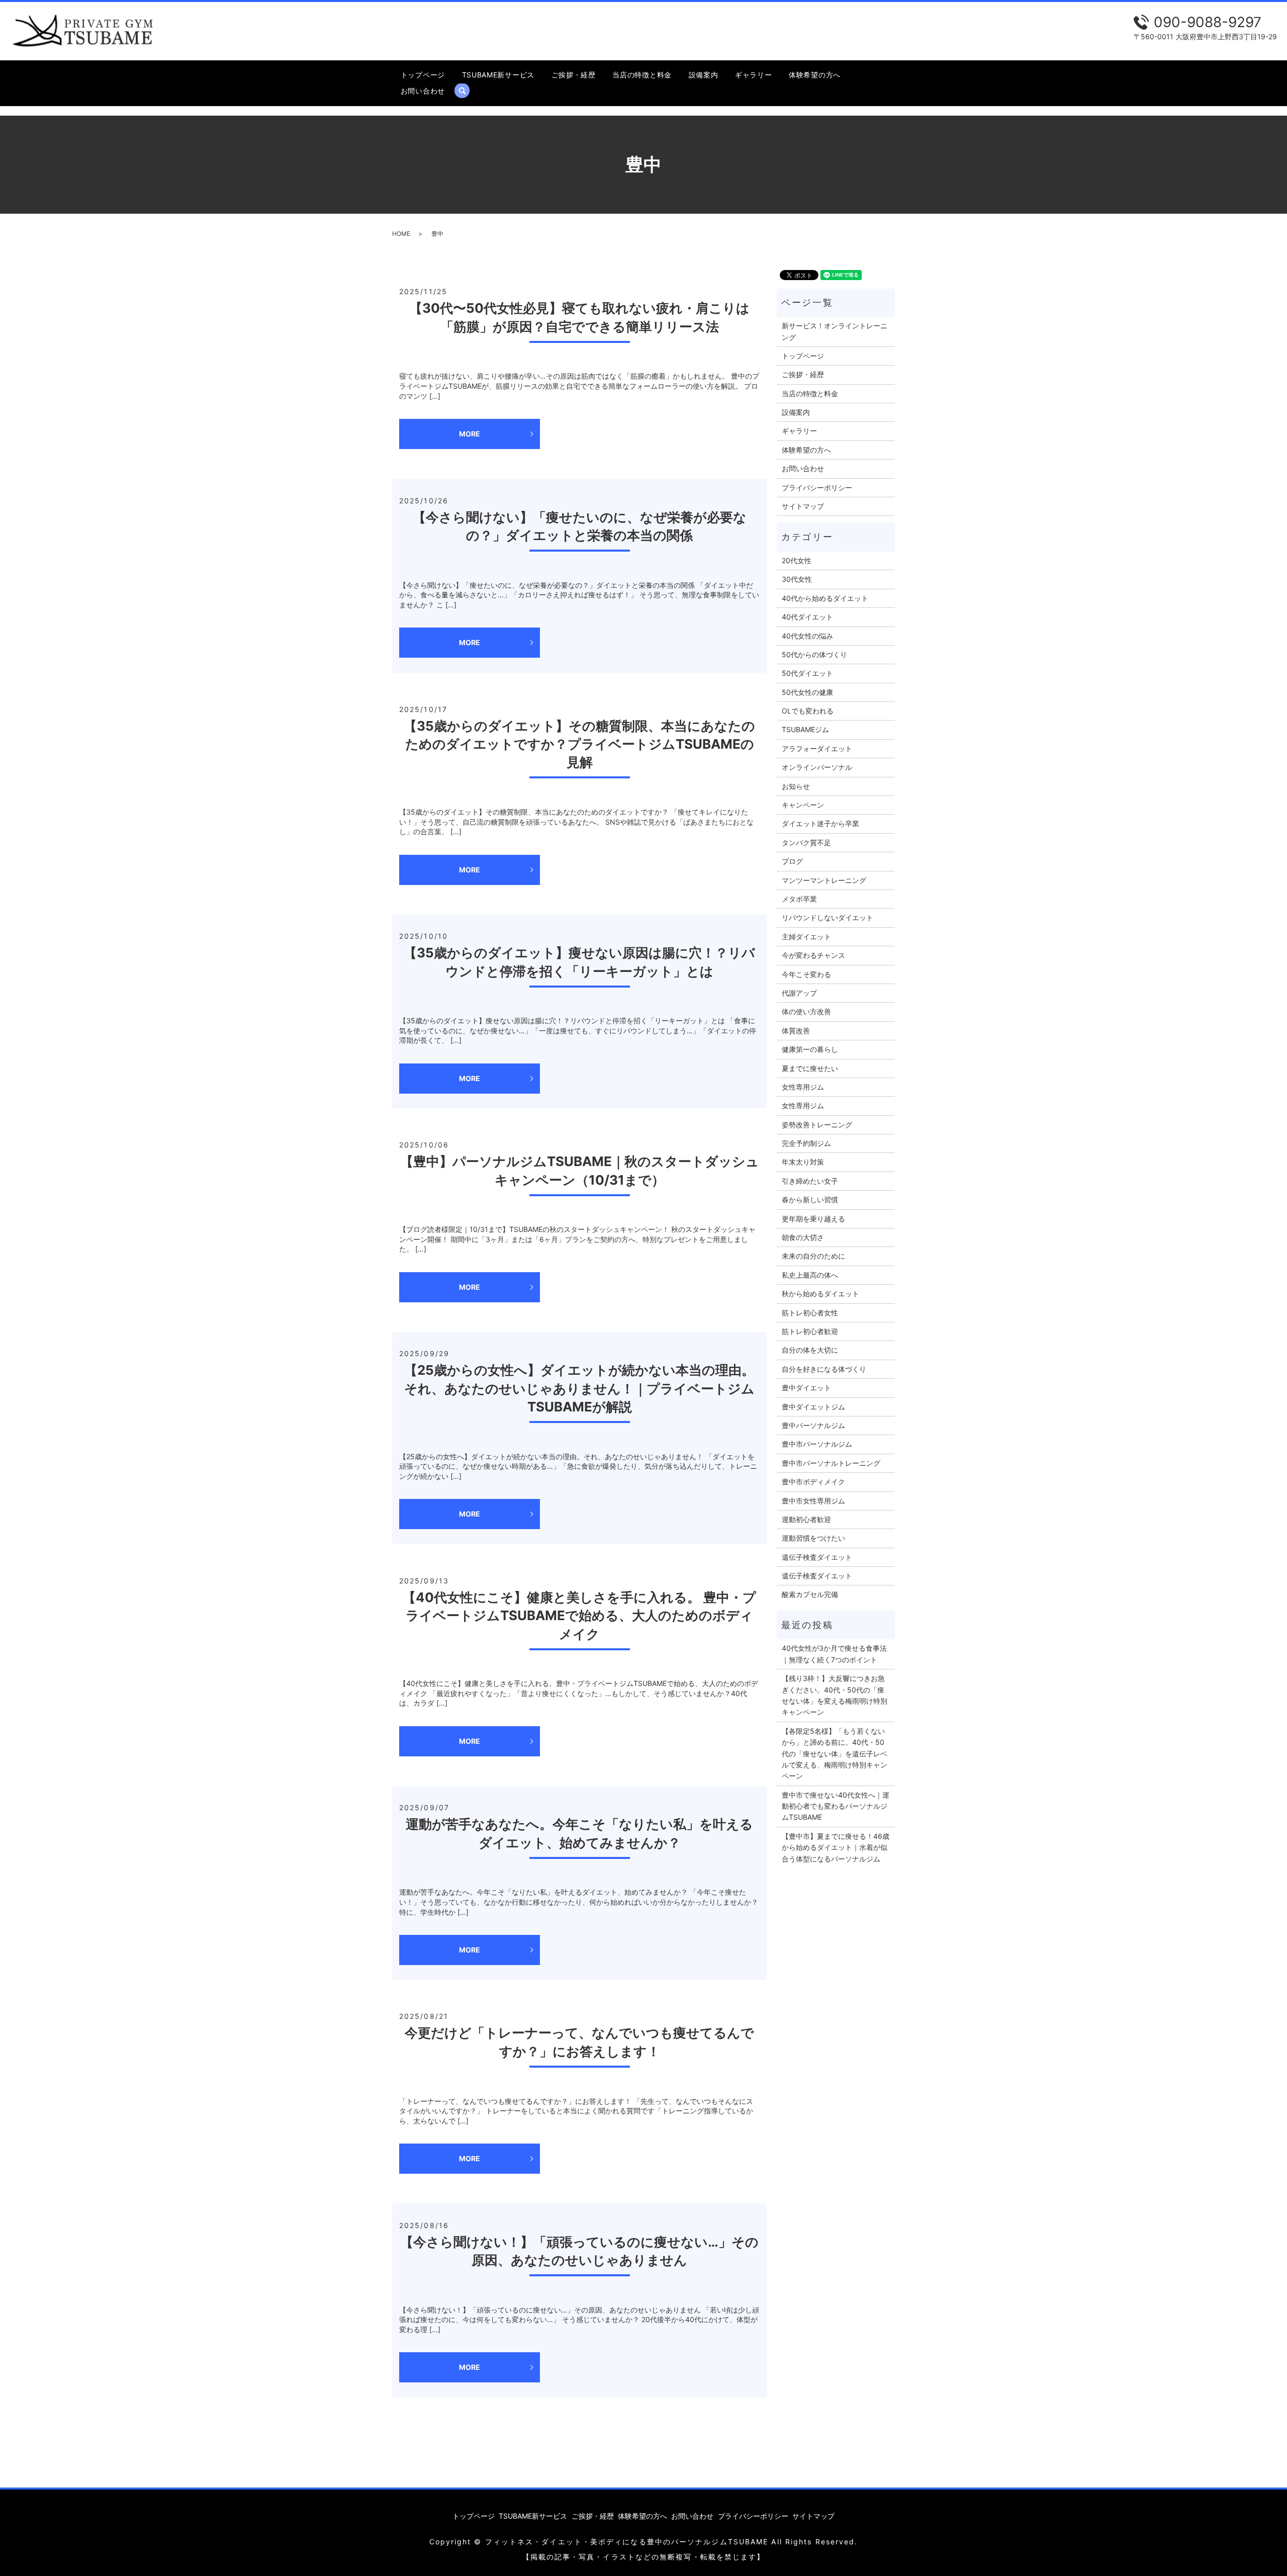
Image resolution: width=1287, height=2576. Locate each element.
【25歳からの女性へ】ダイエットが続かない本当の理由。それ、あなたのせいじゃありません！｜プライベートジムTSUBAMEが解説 (579, 1388)
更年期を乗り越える (813, 1219)
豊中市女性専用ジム (813, 1501)
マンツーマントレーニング (824, 880)
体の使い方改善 (806, 1011)
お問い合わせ (423, 91)
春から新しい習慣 (810, 1200)
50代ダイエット (807, 673)
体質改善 (796, 1031)
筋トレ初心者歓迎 (810, 1331)
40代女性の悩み (807, 636)
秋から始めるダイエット (820, 1294)
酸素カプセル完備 (810, 1594)
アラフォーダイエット (817, 748)
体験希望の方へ (815, 75)
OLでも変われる (808, 711)
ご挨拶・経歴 (574, 75)
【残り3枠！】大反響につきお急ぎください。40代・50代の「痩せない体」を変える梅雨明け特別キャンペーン (835, 1695)
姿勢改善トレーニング (817, 1125)
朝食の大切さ (803, 1237)
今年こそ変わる (806, 974)
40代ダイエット (807, 617)
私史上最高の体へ (810, 1275)
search (466, 91)
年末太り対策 (803, 1162)
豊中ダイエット (806, 1388)
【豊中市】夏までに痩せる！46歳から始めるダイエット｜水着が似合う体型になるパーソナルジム (836, 1847)
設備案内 (704, 75)
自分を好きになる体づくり (824, 1369)
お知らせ (796, 786)
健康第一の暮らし (810, 1049)
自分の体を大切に (810, 1350)
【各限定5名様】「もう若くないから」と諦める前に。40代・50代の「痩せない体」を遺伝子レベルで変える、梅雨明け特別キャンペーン (835, 1754)
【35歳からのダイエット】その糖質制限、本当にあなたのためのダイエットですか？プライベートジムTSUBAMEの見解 (579, 744)
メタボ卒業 (799, 899)
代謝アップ (799, 993)
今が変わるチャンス (813, 955)
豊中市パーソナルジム (817, 1444)
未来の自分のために (813, 1256)
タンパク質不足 (806, 842)
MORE (470, 434)
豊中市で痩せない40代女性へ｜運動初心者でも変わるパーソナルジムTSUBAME (836, 1806)
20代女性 (797, 560)
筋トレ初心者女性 (810, 1313)
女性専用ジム (803, 1087)
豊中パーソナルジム (813, 1425)
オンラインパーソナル (817, 767)
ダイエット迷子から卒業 (820, 823)
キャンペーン (803, 805)
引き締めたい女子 (810, 1181)
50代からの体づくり (814, 654)
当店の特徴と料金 (642, 75)
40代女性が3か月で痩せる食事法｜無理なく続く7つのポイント (834, 1654)
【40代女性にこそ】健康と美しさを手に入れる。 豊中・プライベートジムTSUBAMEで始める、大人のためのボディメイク (579, 1616)
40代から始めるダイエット (825, 598)
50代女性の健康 (807, 692)
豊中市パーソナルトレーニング (831, 1463)
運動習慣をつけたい (813, 1538)
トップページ (423, 75)
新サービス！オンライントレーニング (835, 331)
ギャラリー (754, 75)
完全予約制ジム (806, 1143)
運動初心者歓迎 (806, 1519)
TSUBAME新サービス (498, 75)
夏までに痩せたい (810, 1068)
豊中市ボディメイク (813, 1482)
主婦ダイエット (806, 937)
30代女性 (797, 579)
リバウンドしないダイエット (828, 917)
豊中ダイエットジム (813, 1407)
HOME (401, 234)
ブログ (792, 861)
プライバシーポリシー (817, 487)
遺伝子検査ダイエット (817, 1557)
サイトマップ (803, 506)
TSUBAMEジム (805, 729)
